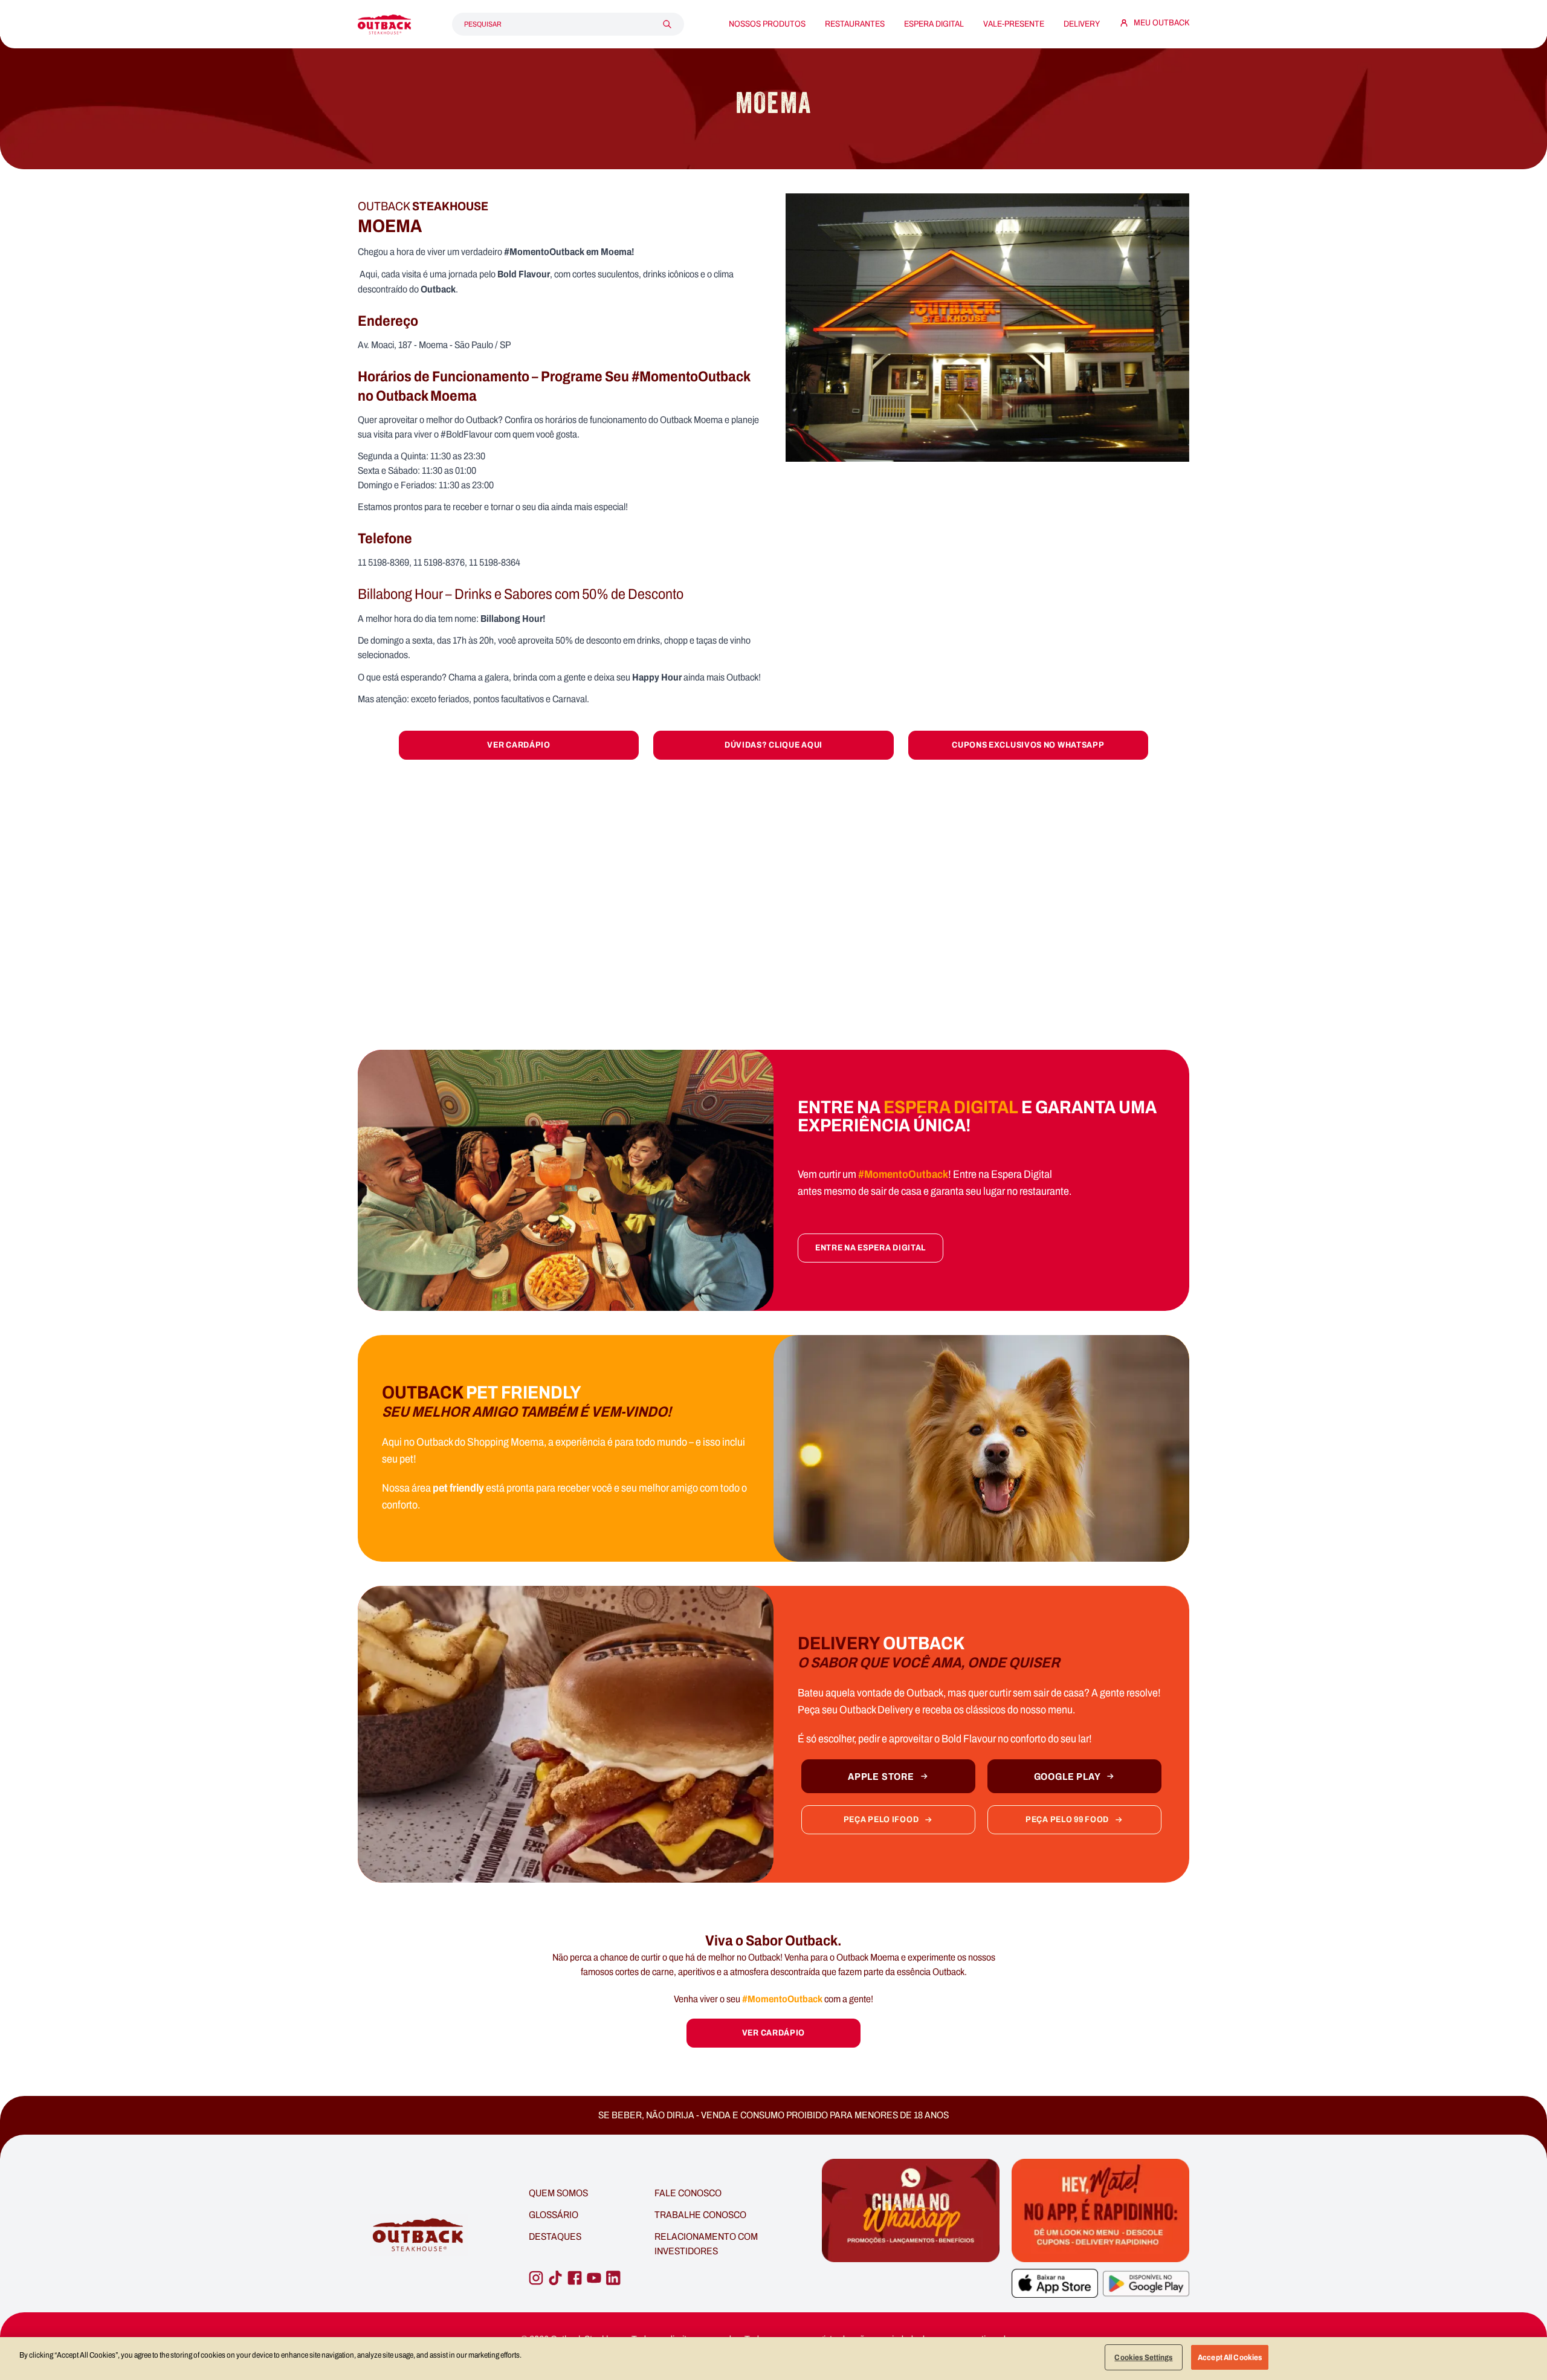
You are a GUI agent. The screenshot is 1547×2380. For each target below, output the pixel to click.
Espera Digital (934, 24)
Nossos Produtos (767, 24)
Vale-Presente (1014, 24)
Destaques (555, 2236)
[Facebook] (575, 2278)
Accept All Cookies (1230, 2357)
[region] (773, 2359)
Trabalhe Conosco (700, 2215)
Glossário (554, 2215)
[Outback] (419, 2235)
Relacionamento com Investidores (706, 2244)
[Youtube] (594, 2278)
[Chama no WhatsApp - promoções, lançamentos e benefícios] (911, 2236)
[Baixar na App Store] (1055, 2283)
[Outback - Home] (384, 24)
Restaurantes (855, 24)
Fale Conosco (688, 2193)
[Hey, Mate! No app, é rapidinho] (1100, 2210)
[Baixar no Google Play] (1146, 2284)
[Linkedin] (613, 2278)
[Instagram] (536, 2278)
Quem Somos (558, 2193)
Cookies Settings (1143, 2357)
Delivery (1082, 24)
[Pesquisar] (667, 24)
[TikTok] (555, 2278)
